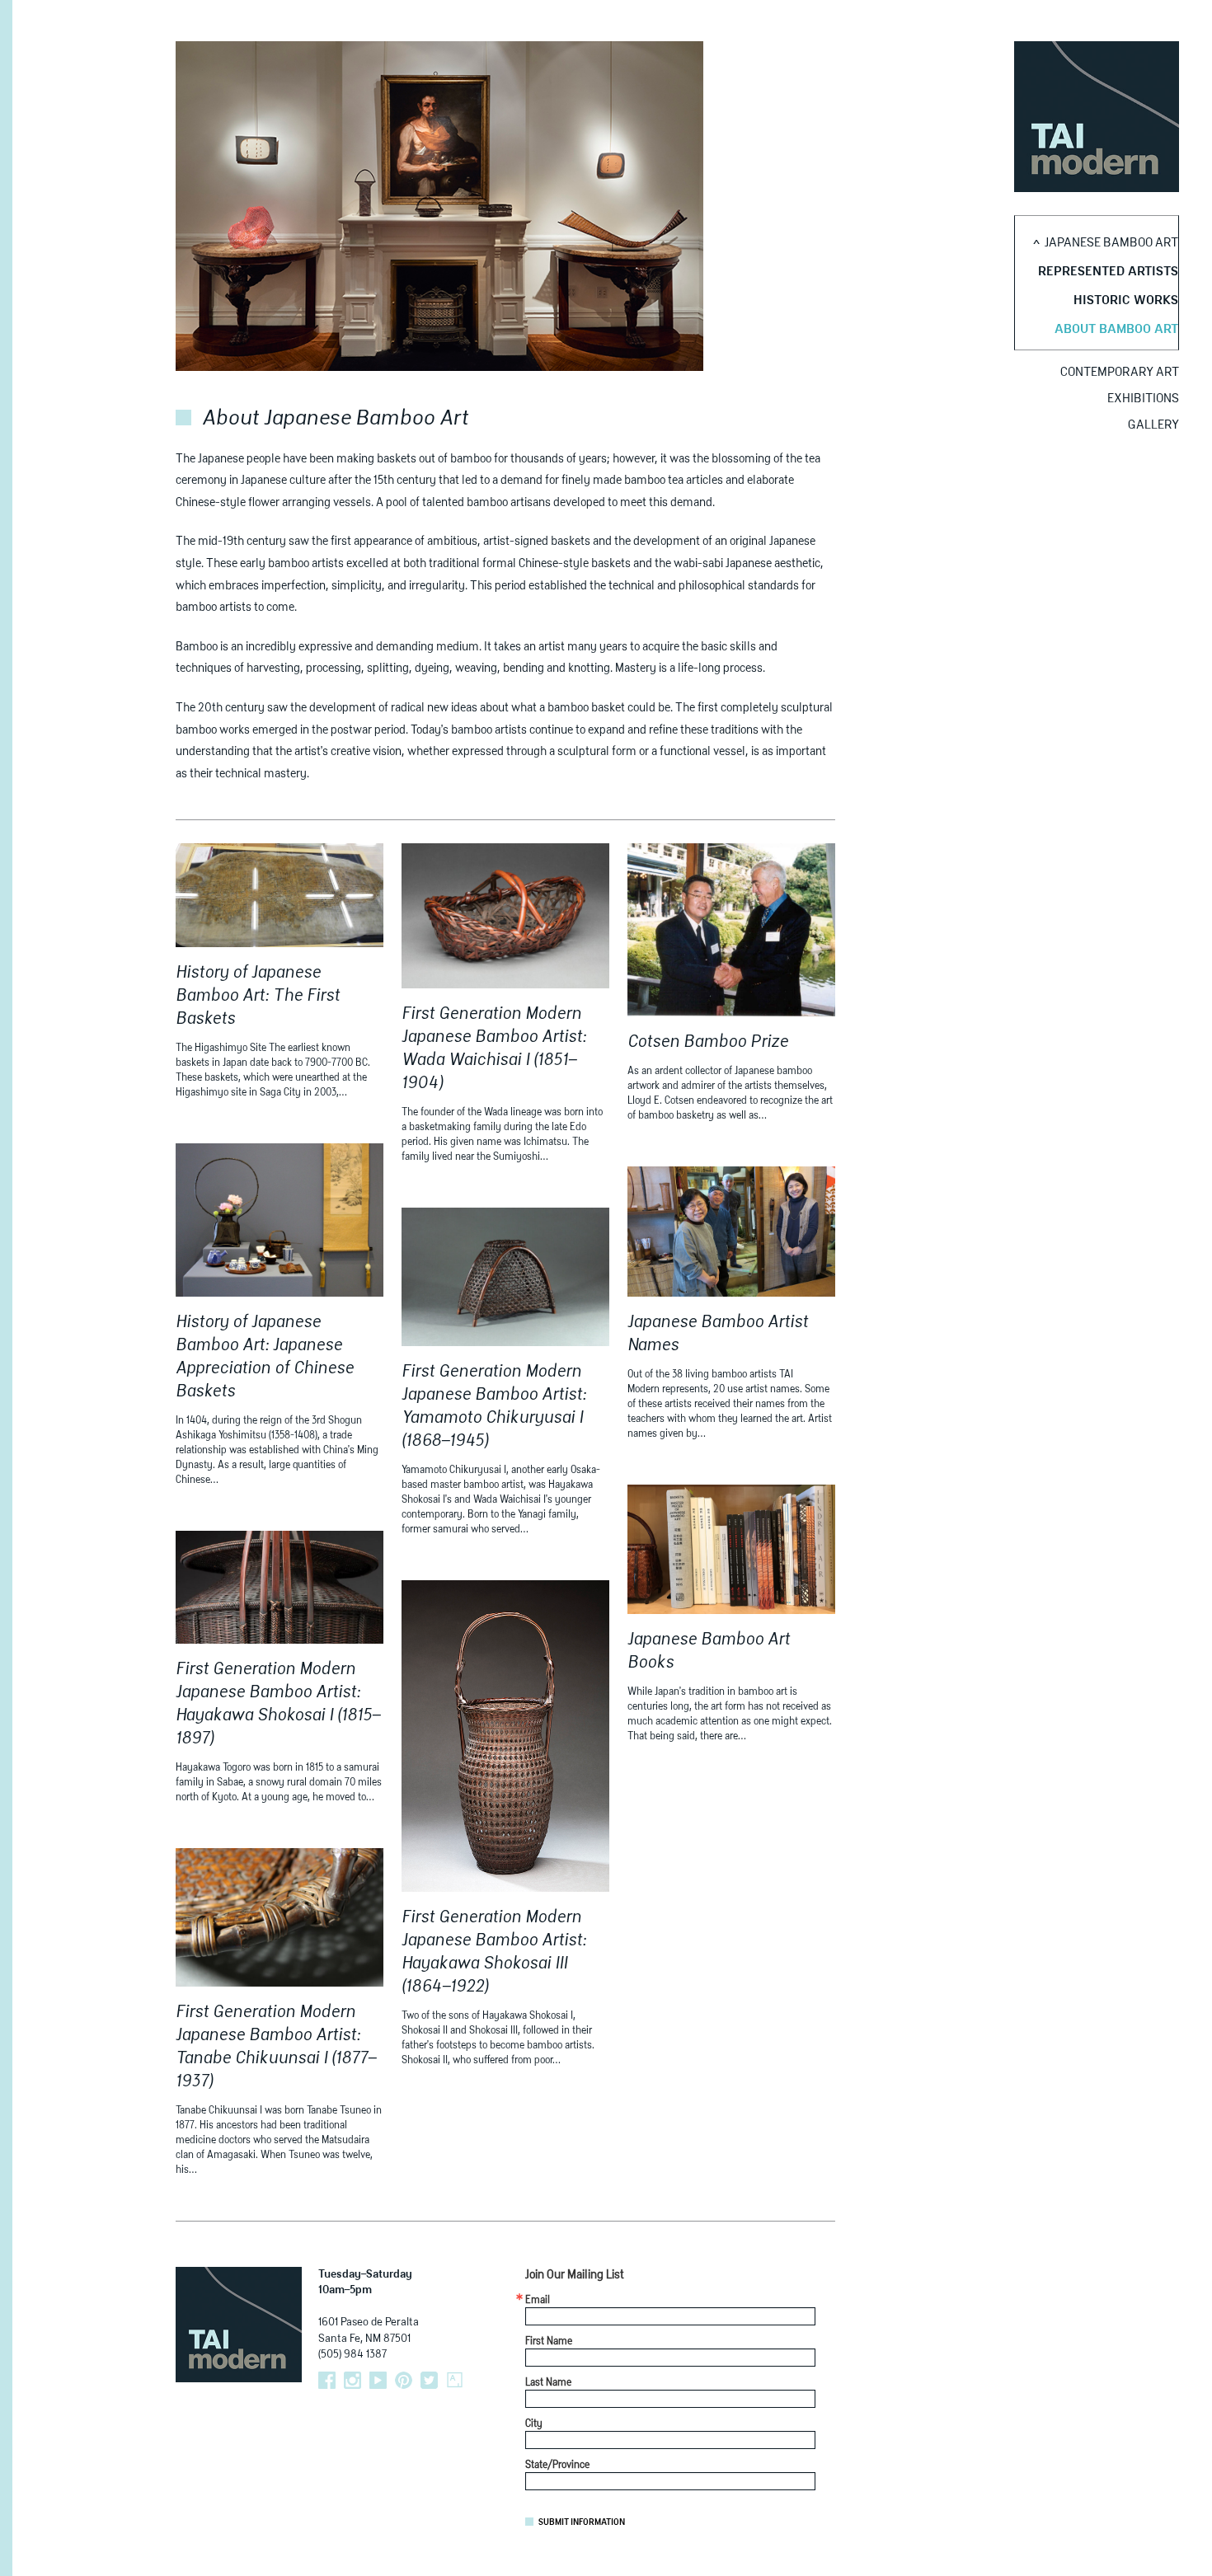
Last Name (548, 2383)
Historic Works (1126, 300)
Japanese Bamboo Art (1111, 243)
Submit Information (582, 2522)
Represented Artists (1108, 272)
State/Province (557, 2466)
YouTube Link (378, 2380)
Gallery (1153, 425)
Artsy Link (455, 2380)
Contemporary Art (1120, 372)
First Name (549, 2342)
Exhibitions (1143, 399)
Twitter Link (429, 2380)
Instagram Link (352, 2380)
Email (538, 2301)
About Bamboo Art (1116, 329)
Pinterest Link (404, 2380)
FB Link (327, 2380)
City (534, 2424)
